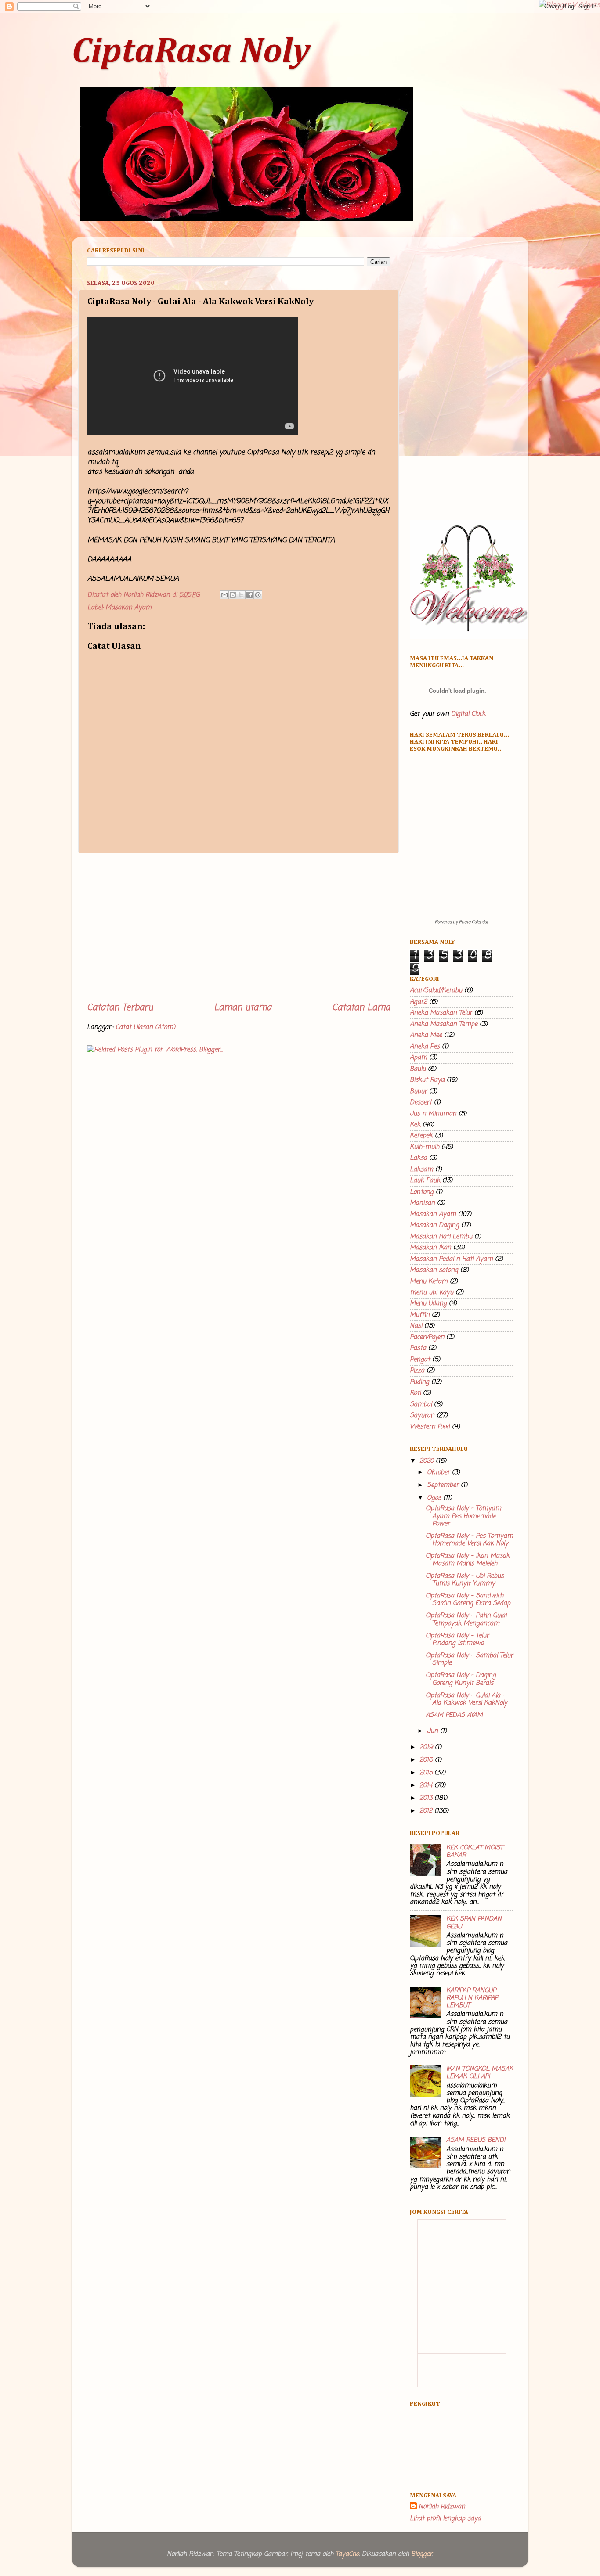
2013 (427, 1798)
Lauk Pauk (425, 1180)
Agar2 (418, 1002)
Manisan (422, 1203)
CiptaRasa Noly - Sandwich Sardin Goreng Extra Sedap (468, 1599)
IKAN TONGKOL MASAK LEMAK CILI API (480, 2073)
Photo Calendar (474, 922)
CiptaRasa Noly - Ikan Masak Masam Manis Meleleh (468, 1560)
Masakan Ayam (128, 608)
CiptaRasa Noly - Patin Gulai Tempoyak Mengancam (466, 1619)
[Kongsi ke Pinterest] (258, 595)
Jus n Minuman (433, 1114)
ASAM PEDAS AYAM (454, 1715)
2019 (427, 1747)
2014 (427, 1785)
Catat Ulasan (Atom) (145, 1027)
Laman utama (243, 1008)
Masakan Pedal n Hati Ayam (451, 1259)
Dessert (421, 1102)
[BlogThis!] (233, 595)
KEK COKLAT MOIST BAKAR (475, 1851)
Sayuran (422, 1415)
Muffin (420, 1315)
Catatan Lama (361, 1008)
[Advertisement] (239, 928)
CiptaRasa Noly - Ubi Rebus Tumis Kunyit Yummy (465, 1580)
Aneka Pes (425, 1047)
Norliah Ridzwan (442, 2507)
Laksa (418, 1158)
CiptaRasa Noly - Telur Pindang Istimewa (457, 1639)
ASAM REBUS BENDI (476, 2140)
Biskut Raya (427, 1080)
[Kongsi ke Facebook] (249, 595)
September (444, 1485)
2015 (427, 1773)
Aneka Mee (426, 1035)
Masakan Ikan (430, 1248)
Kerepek (421, 1136)
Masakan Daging (434, 1225)
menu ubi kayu (432, 1292)
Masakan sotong (434, 1270)
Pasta (418, 1348)
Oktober (439, 1472)
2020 (428, 1461)
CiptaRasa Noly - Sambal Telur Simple (469, 1659)
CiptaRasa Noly (191, 52)
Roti (415, 1393)
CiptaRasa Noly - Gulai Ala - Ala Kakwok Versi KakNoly (466, 1699)
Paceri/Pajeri (427, 1337)
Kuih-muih (425, 1147)
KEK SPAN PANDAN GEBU (474, 1923)
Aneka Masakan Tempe (444, 1024)
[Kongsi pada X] (241, 595)
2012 (427, 1811)
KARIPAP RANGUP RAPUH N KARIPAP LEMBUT (472, 1998)
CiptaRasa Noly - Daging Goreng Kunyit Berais (461, 1679)
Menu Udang (428, 1303)
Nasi (416, 1326)
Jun (434, 1731)
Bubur (418, 1091)
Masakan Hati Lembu (441, 1237)
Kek (415, 1125)
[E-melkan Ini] (224, 595)
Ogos (435, 1498)
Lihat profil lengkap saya (445, 2518)
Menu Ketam (429, 1281)
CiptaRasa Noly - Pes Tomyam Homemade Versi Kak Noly (469, 1540)
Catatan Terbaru (120, 1008)
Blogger (422, 2554)
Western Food (430, 1427)
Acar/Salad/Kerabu (436, 990)
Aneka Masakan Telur (441, 1013)
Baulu (418, 1069)
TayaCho (347, 2554)
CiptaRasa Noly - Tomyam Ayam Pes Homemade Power (463, 1516)
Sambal (421, 1404)
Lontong (422, 1192)
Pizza (417, 1371)
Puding (419, 1382)
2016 (427, 1760)
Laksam (421, 1169)
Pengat (420, 1360)
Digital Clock (468, 714)
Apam (418, 1058)
